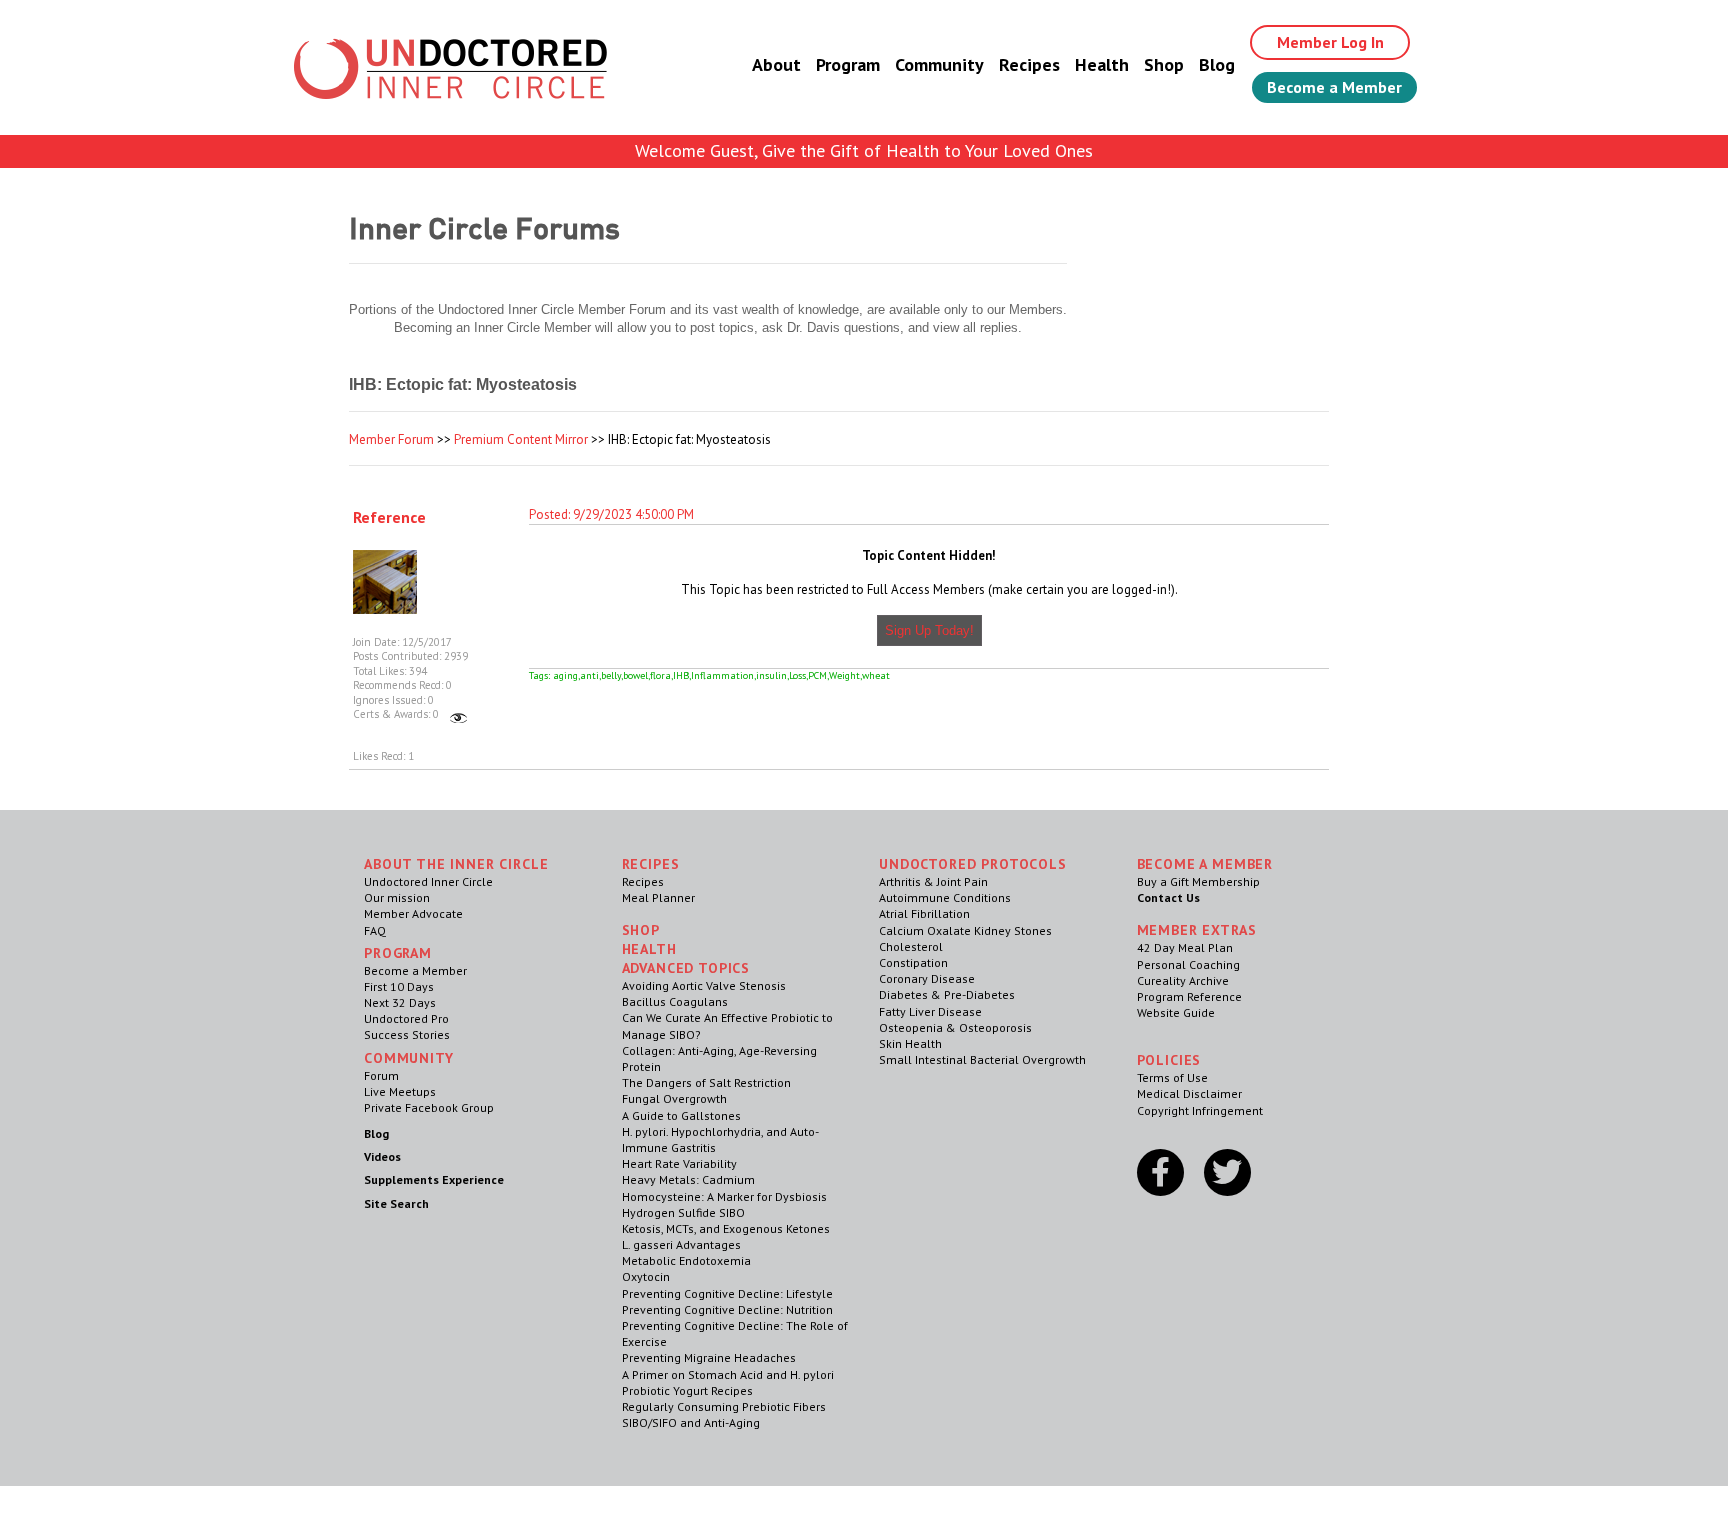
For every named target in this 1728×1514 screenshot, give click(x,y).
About (776, 64)
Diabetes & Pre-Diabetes (947, 994)
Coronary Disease (927, 978)
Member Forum (391, 439)
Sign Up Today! (929, 630)
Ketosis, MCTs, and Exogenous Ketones (726, 1228)
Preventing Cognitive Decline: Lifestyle (727, 1293)
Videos (382, 1156)
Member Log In (1330, 42)
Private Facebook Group (429, 1107)
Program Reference (1189, 996)
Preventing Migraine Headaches (709, 1357)
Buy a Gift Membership (1198, 881)
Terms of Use (1172, 1077)
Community (939, 64)
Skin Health (910, 1043)
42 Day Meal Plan (1185, 947)
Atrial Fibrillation (924, 913)
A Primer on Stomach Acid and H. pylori (728, 1374)
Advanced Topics (686, 968)
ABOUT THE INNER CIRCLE (456, 864)
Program (848, 64)
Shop (1164, 64)
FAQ (375, 930)
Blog (1217, 64)
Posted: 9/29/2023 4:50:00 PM (611, 514)
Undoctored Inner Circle (428, 881)
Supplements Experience (434, 1179)
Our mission (397, 897)
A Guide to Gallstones (681, 1115)
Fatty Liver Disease (930, 1011)
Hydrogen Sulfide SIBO (683, 1212)
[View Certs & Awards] (458, 714)
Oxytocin (646, 1276)
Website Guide (1176, 1012)
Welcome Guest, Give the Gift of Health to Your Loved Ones (864, 150)
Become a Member (1334, 87)
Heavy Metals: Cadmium (688, 1179)
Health (1102, 64)
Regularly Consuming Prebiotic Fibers (724, 1406)
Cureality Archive (1183, 980)
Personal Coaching (1188, 964)
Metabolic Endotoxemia (686, 1260)
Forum (381, 1075)
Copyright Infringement (1200, 1110)
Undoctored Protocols (973, 864)
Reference (389, 517)
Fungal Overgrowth (674, 1098)
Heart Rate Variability (679, 1163)
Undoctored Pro (406, 1018)
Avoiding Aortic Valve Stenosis (704, 985)
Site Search (396, 1203)
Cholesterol (911, 946)
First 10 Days (399, 986)
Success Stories (407, 1034)
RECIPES (651, 864)
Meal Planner (658, 897)
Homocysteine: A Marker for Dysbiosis (724, 1196)
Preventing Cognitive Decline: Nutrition (727, 1309)
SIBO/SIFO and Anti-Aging (691, 1422)
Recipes (1029, 64)
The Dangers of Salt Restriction (706, 1082)
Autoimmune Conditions (945, 897)
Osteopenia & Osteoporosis (955, 1027)
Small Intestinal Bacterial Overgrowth (982, 1059)
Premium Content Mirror (521, 439)
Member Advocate (413, 913)
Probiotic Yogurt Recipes (687, 1390)
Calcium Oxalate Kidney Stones (965, 930)
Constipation (913, 962)
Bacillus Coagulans (675, 1001)
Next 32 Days (400, 1002)
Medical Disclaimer (1189, 1093)
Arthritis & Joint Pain (933, 881)
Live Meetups (400, 1091)
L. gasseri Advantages (681, 1244)
